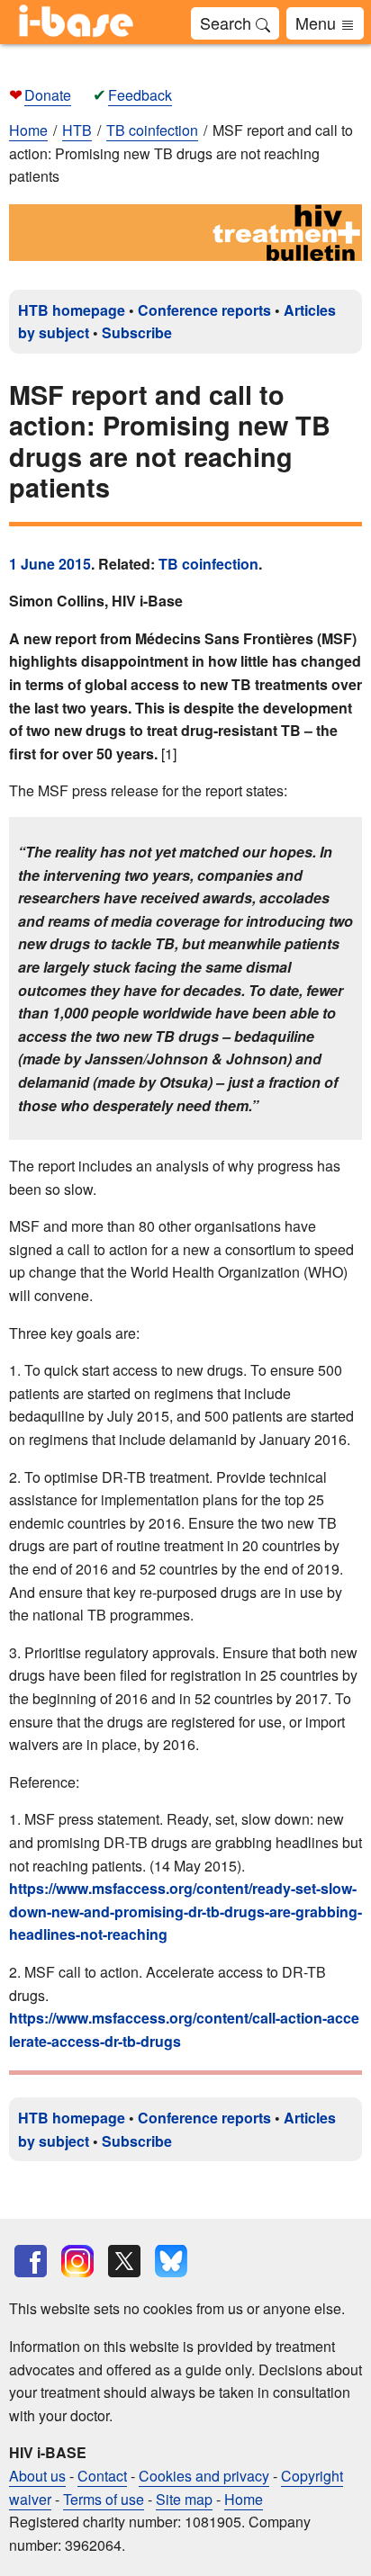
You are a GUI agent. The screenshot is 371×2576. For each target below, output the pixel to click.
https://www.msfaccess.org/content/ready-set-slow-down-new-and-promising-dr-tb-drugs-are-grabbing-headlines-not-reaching (185, 1911)
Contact (102, 2476)
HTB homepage (72, 310)
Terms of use (104, 2499)
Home (28, 130)
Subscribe (137, 332)
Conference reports (204, 310)
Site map (184, 2499)
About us (37, 2476)
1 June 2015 (50, 564)
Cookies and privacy (204, 2476)
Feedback (140, 95)
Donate (48, 95)
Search (228, 22)
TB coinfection (208, 564)
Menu (318, 22)
